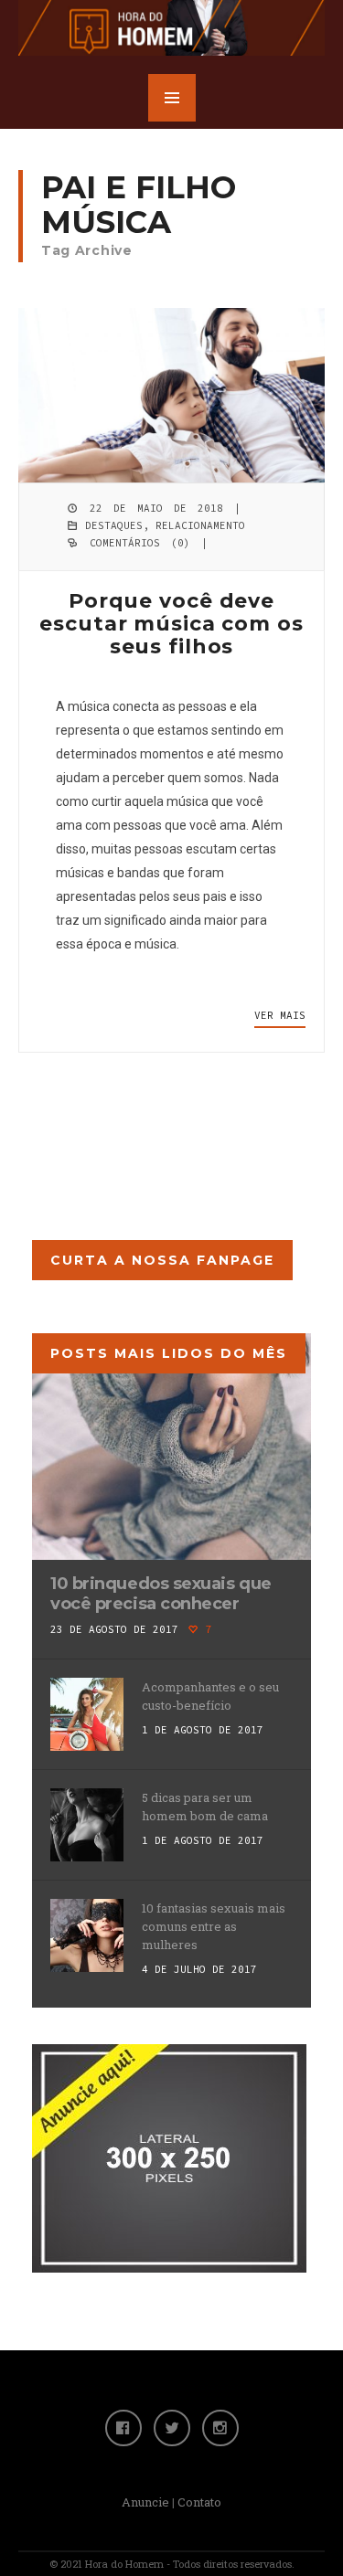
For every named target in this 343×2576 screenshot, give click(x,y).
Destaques (114, 525)
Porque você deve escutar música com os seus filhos (171, 624)
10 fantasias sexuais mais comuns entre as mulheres (214, 1926)
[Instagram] (220, 2428)
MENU (172, 98)
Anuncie (145, 2502)
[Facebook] (123, 2428)
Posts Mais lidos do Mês (169, 1353)
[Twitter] (172, 2428)
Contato (199, 2502)
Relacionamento (200, 525)
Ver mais (280, 1015)
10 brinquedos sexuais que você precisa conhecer (161, 1594)
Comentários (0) (140, 543)
